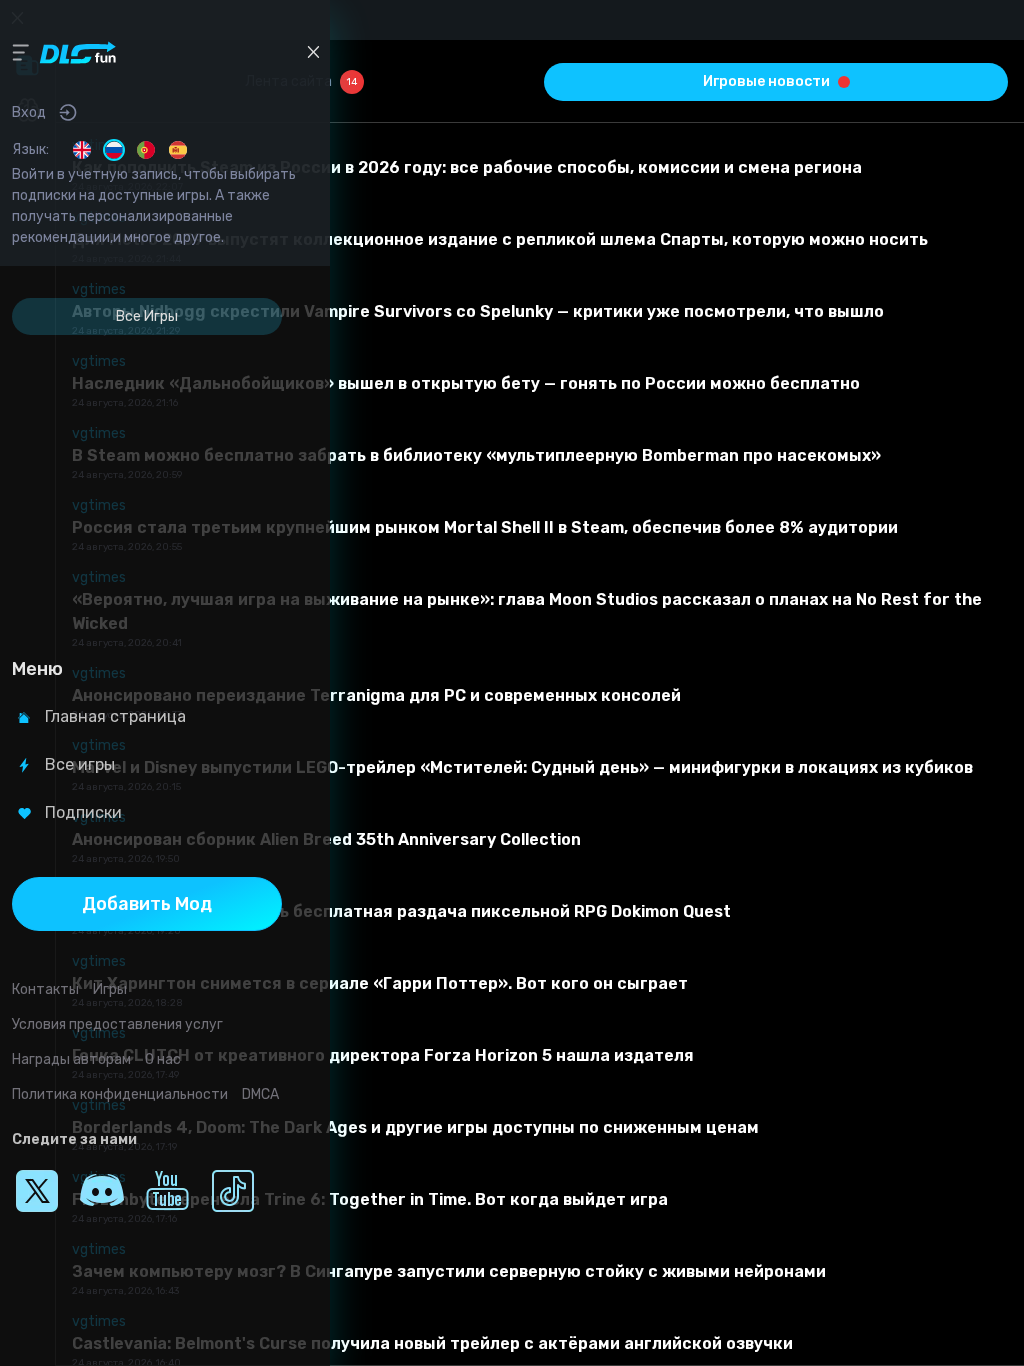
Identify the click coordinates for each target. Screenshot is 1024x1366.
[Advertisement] (147, 490)
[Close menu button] (313, 52)
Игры (110, 989)
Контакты (45, 989)
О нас (163, 1059)
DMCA (260, 1094)
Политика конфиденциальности (120, 1094)
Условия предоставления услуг (117, 1024)
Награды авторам (71, 1059)
